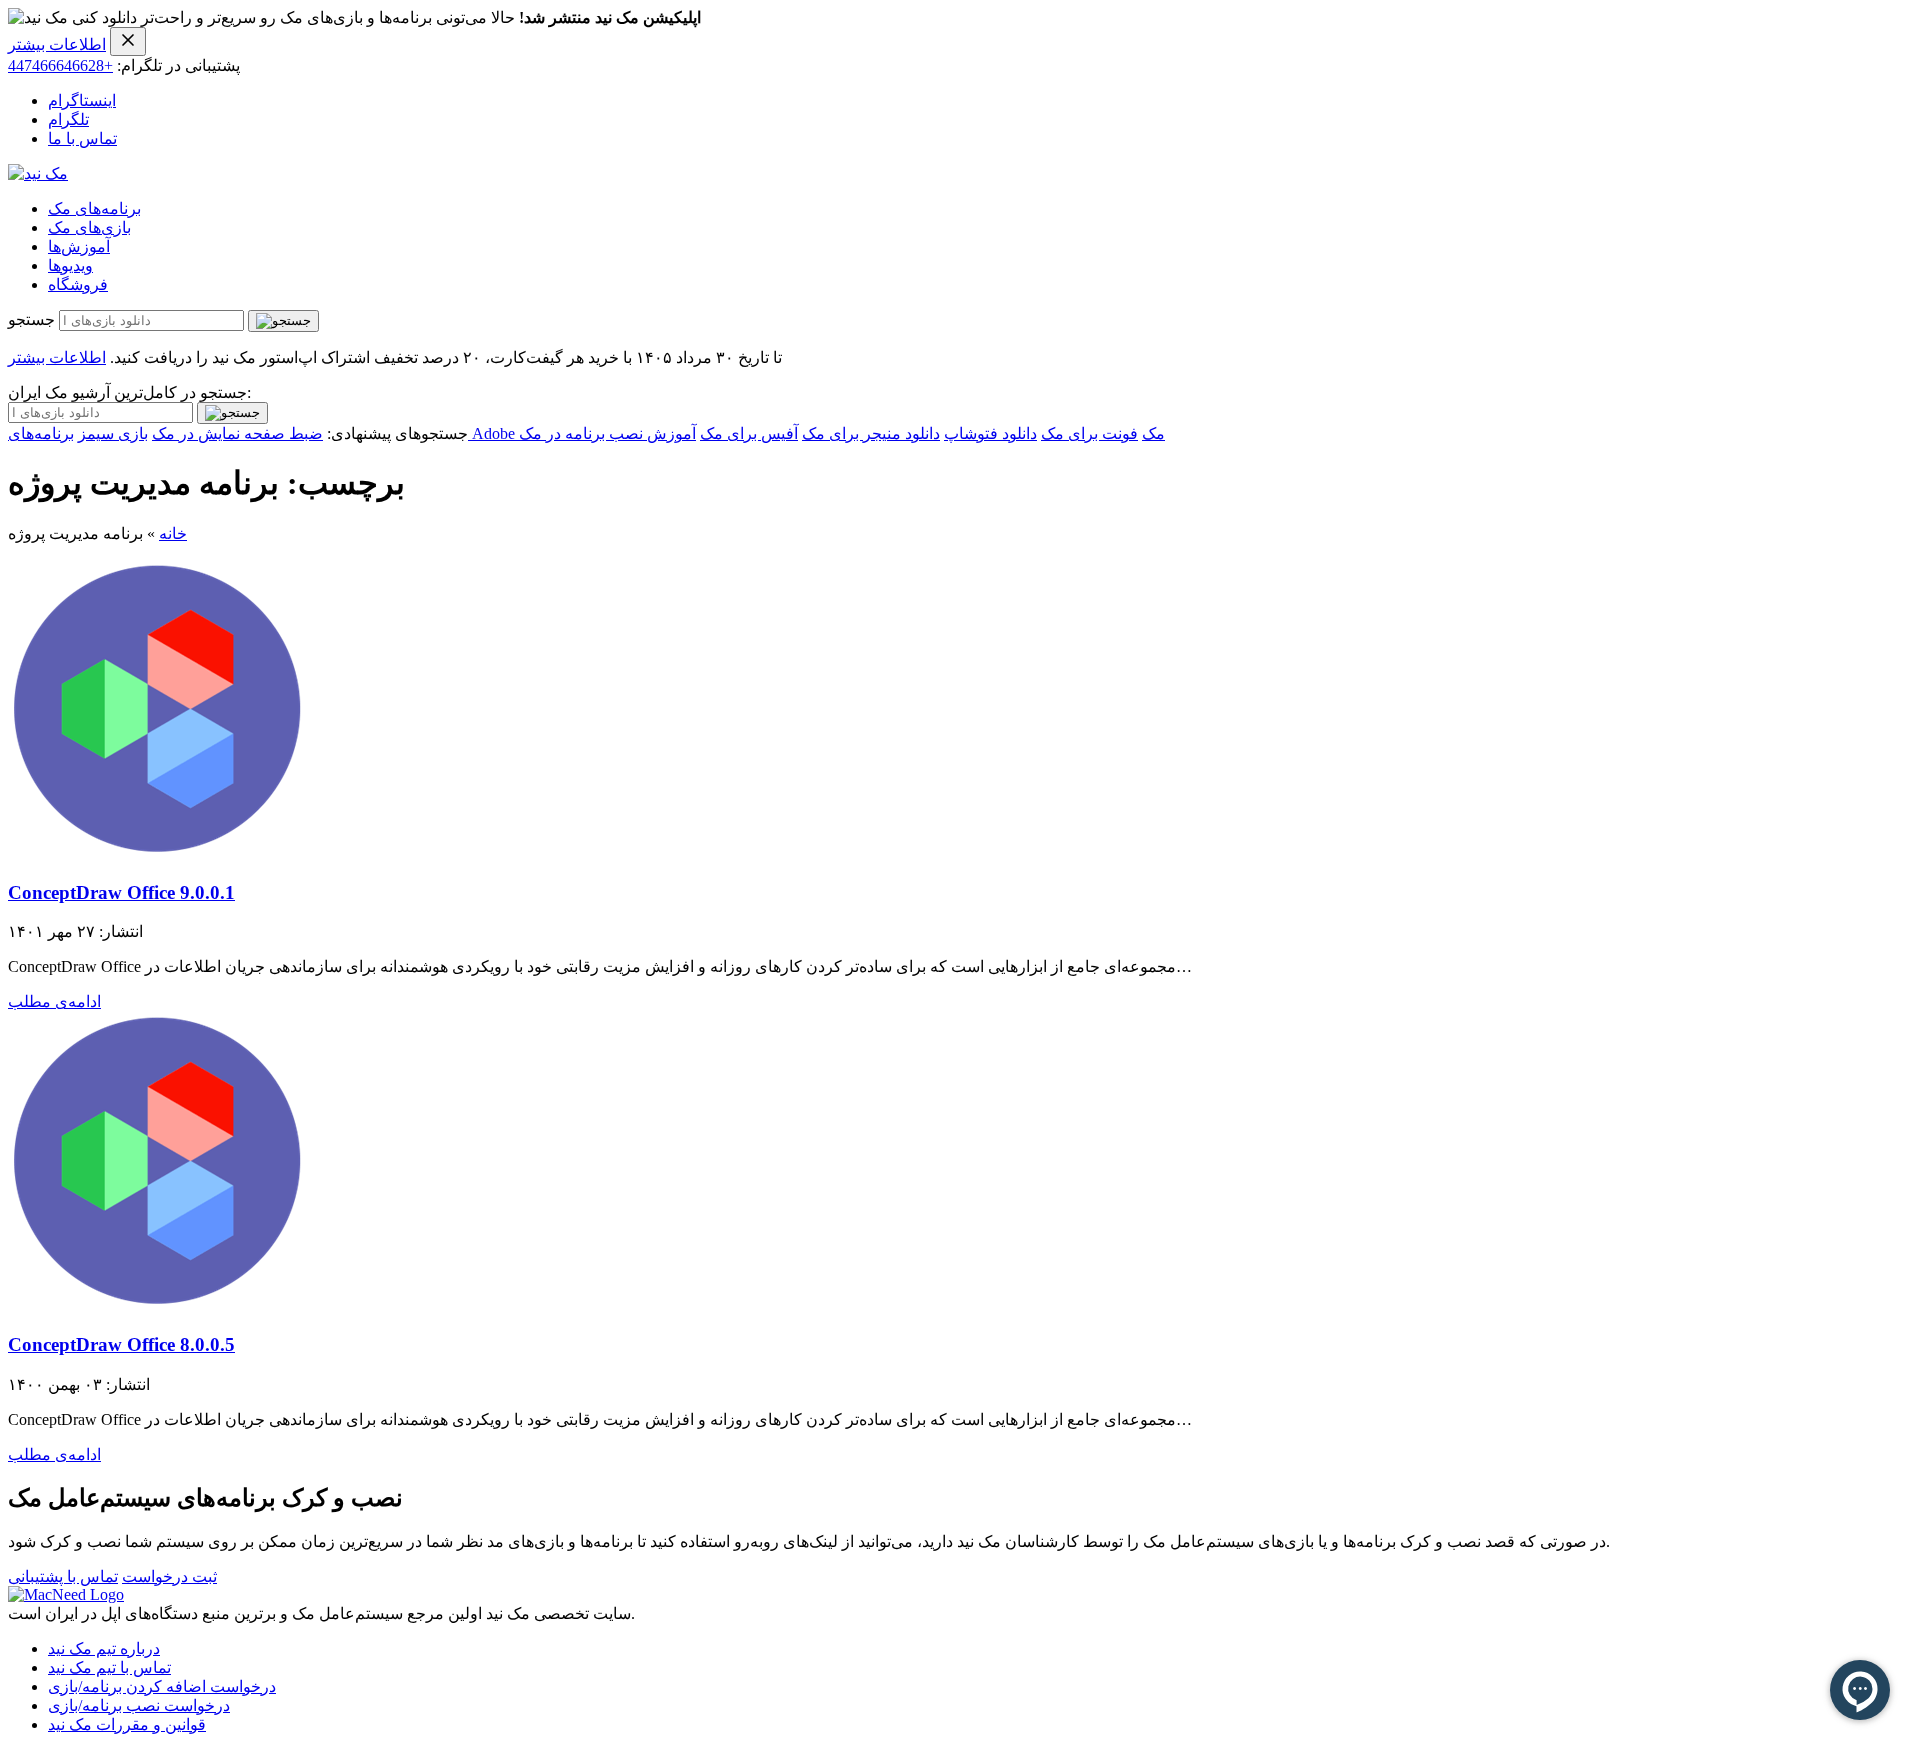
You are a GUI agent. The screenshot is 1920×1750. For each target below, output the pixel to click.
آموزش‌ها (79, 246)
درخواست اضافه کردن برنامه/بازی (162, 1686)
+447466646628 (60, 65)
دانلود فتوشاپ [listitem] (990, 433)
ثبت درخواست (169, 1576)
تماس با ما (82, 138)
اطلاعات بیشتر (57, 44)
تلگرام (68, 119)
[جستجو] (283, 321)
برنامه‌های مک (94, 208)
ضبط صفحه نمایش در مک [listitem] (237, 433)
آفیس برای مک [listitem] (749, 433)
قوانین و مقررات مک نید (127, 1724)
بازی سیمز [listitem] (113, 433)
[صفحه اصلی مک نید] (38, 173)
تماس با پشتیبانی (63, 1576)
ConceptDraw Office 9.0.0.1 (121, 892)
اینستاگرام (82, 100)
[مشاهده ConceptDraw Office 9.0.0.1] (158, 853)
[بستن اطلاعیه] (128, 41)
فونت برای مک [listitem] (1089, 433)
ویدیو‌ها (70, 265)
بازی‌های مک (89, 227)
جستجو (31, 319)
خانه (173, 533)
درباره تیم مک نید (104, 1648)
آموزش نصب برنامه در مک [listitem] (607, 433)
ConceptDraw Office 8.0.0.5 (121, 1344)
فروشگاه (78, 284)
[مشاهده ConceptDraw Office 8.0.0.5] (158, 1305)
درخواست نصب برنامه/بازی (139, 1705)
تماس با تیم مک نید (109, 1667)
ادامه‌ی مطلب (54, 1001)
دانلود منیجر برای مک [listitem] (871, 433)
